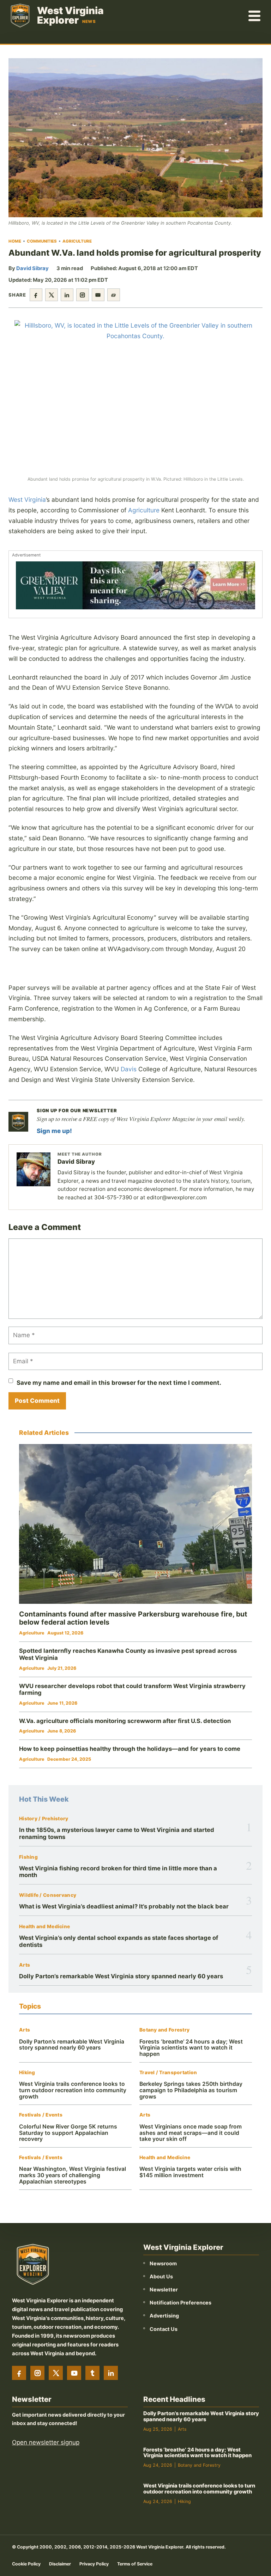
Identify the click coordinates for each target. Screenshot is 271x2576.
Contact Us (164, 2329)
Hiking (27, 2073)
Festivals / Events (41, 2115)
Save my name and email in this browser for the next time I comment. (119, 1383)
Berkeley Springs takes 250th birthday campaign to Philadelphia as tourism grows (191, 2090)
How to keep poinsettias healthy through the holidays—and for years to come (130, 1749)
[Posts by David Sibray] (34, 1169)
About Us (161, 2276)
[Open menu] (255, 16)
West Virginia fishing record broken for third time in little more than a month (118, 1872)
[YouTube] (74, 2373)
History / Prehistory (44, 1819)
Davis (129, 1069)
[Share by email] (98, 295)
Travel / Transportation (168, 2073)
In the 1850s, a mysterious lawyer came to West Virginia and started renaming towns (117, 1833)
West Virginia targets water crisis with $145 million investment (190, 2172)
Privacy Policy (94, 2564)
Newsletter (164, 2289)
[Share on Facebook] (36, 295)
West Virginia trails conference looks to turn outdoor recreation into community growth (73, 2090)
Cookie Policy (26, 2564)
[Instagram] (37, 2373)
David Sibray (32, 268)
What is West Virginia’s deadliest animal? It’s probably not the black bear (124, 1906)
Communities (42, 241)
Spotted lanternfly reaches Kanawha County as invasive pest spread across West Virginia (128, 1654)
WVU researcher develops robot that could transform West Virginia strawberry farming (132, 1689)
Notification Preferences (180, 2303)
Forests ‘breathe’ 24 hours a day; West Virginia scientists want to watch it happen (191, 2048)
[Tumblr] (92, 2373)
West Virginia (27, 500)
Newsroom (163, 2263)
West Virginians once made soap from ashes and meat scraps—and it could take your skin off (191, 2133)
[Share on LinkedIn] (67, 295)
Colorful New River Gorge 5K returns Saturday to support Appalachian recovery (68, 2133)
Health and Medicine (44, 1927)
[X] (56, 2373)
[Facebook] (19, 2373)
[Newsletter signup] (18, 1122)
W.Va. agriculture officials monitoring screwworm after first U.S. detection (125, 1721)
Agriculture (77, 241)
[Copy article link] (114, 295)
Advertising (164, 2316)
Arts (25, 1965)
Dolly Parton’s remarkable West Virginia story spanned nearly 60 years (121, 1976)
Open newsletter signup (46, 2442)
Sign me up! (54, 1131)
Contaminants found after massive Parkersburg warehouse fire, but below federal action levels (133, 1618)
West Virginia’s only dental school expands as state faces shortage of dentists (119, 1941)
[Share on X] (52, 295)
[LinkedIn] (111, 2373)
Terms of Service (135, 2564)
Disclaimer (60, 2564)
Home (15, 241)
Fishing (28, 1857)
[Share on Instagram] (83, 295)
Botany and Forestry (164, 2030)
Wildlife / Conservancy (48, 1895)
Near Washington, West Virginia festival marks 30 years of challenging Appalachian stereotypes (73, 2175)
